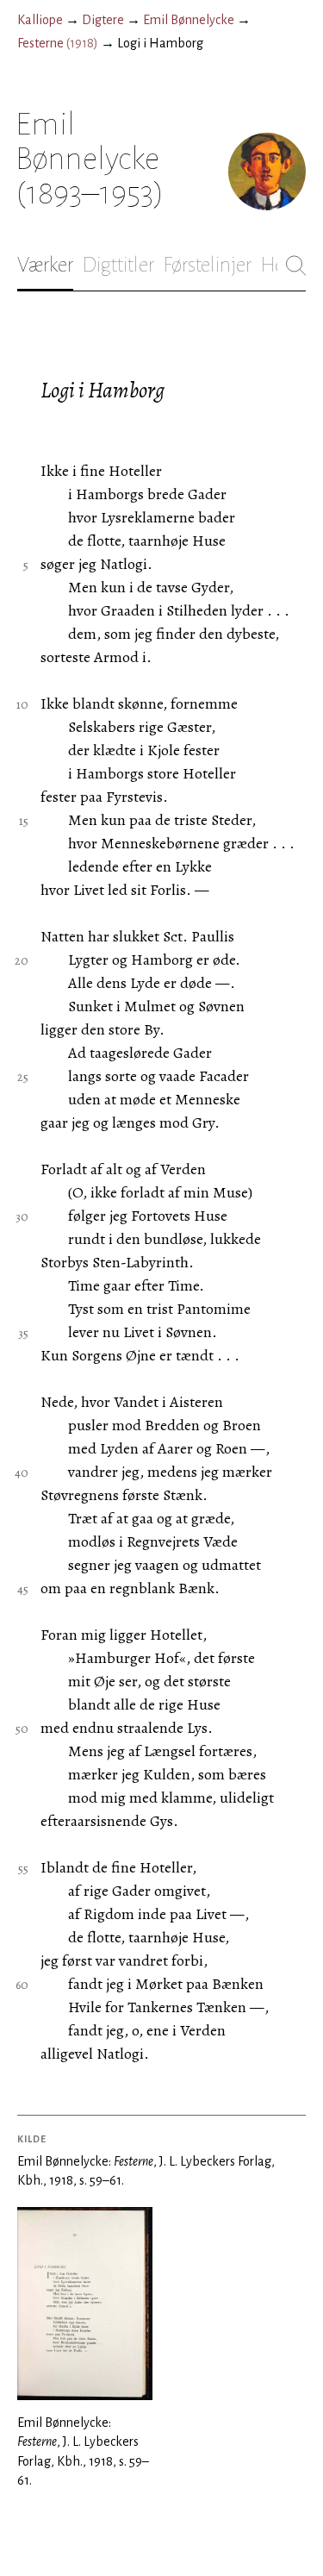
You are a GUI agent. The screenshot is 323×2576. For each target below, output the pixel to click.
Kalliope (40, 20)
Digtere (103, 20)
